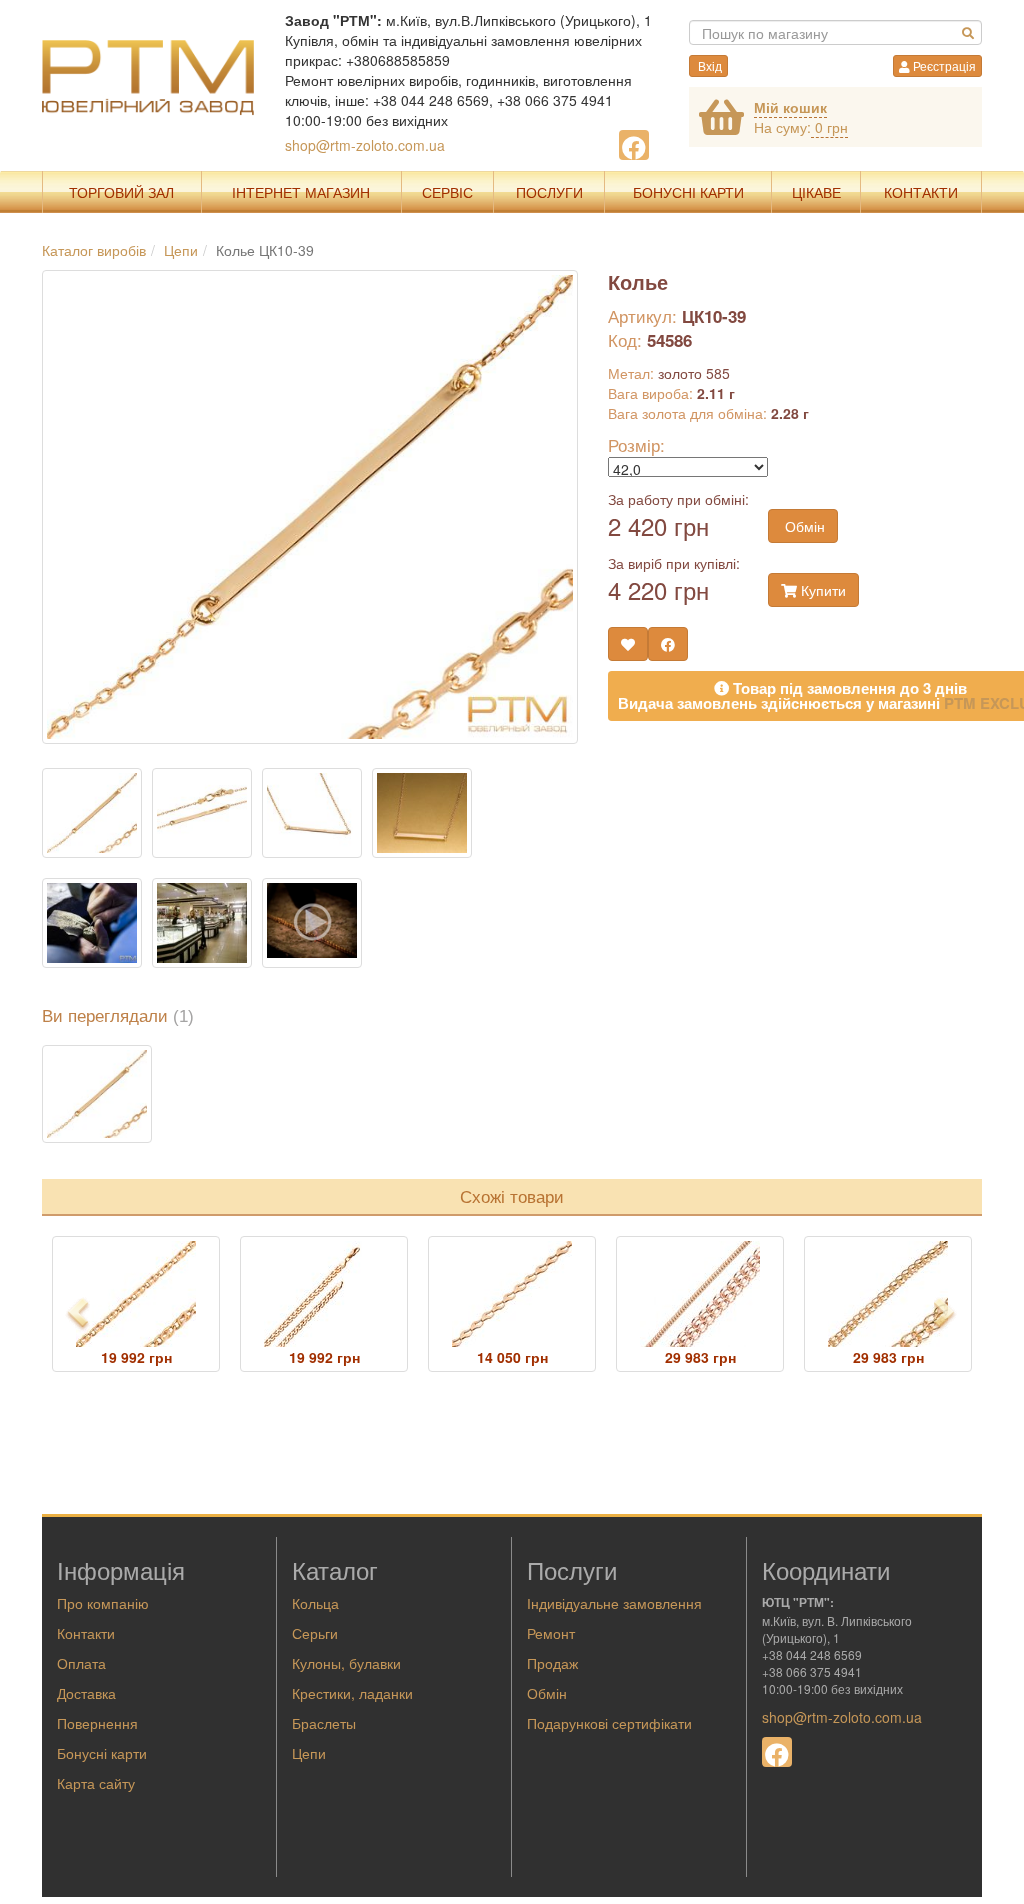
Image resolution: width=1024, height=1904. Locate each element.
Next (951, 1313)
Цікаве (816, 192)
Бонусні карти (102, 1753)
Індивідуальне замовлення (614, 1603)
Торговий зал (121, 192)
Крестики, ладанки (352, 1693)
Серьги (315, 1633)
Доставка (86, 1693)
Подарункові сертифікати (609, 1723)
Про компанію (103, 1603)
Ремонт (551, 1633)
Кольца (315, 1603)
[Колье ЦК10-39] (97, 1094)
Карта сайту (96, 1783)
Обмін (803, 526)
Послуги (549, 192)
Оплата (81, 1663)
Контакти (921, 192)
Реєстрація (943, 65)
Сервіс (447, 192)
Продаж (552, 1663)
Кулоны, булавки (346, 1663)
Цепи (309, 1753)
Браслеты (324, 1723)
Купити (821, 590)
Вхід (708, 65)
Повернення (97, 1723)
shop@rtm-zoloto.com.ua (365, 145)
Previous (79, 1313)
